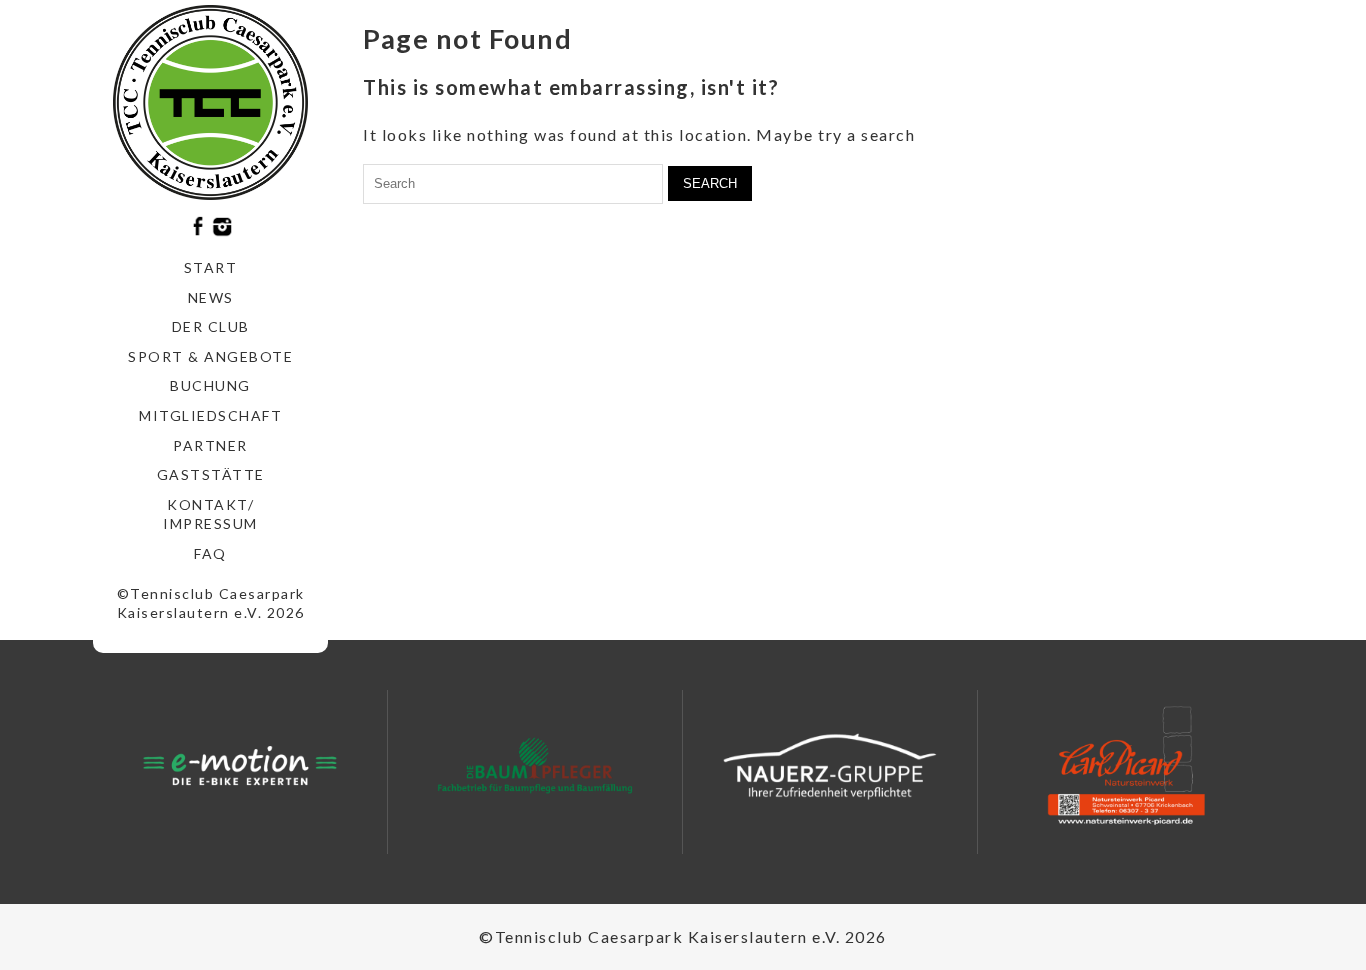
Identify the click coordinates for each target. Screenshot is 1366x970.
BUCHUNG (210, 385)
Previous (131, 772)
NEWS (211, 297)
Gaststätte (211, 474)
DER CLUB (211, 326)
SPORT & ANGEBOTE (210, 356)
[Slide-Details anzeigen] (240, 765)
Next (349, 772)
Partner (210, 445)
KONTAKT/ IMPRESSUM (210, 514)
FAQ (210, 553)
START (211, 267)
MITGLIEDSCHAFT (210, 415)
